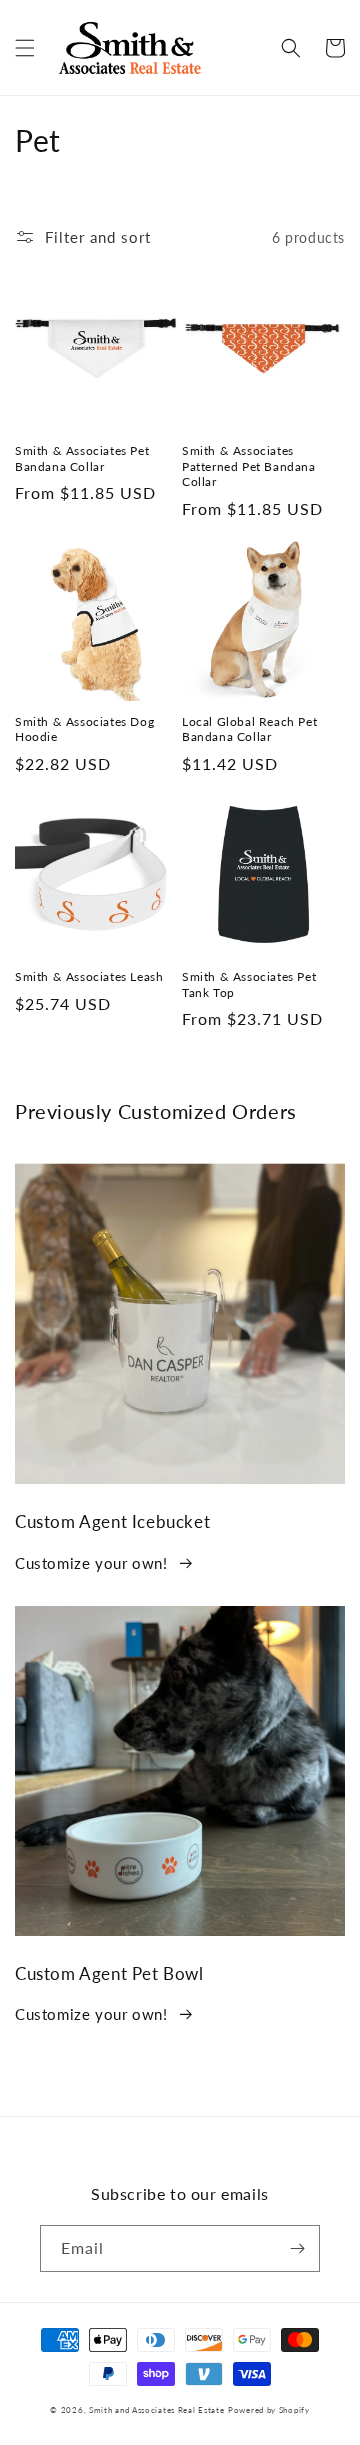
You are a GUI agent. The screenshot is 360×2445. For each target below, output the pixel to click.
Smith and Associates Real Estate (156, 2410)
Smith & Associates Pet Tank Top (249, 984)
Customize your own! (91, 1563)
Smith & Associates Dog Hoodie (84, 729)
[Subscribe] (297, 2248)
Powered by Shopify (269, 2410)
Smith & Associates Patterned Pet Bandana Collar (249, 466)
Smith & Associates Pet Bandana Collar (82, 458)
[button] (25, 48)
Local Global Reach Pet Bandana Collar (249, 729)
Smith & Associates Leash (89, 976)
